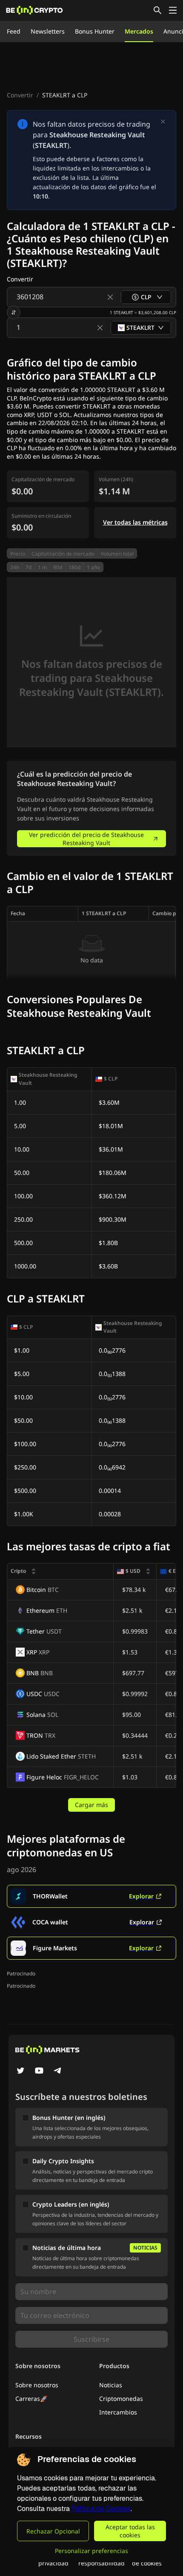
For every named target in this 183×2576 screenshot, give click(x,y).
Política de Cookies (101, 2509)
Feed (14, 31)
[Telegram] (58, 2071)
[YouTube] (39, 2071)
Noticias (111, 2385)
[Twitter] (20, 2071)
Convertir (20, 95)
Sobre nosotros (37, 2385)
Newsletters (48, 31)
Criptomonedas (121, 2399)
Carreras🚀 (31, 2399)
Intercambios (118, 2412)
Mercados (139, 31)
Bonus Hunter (95, 31)
